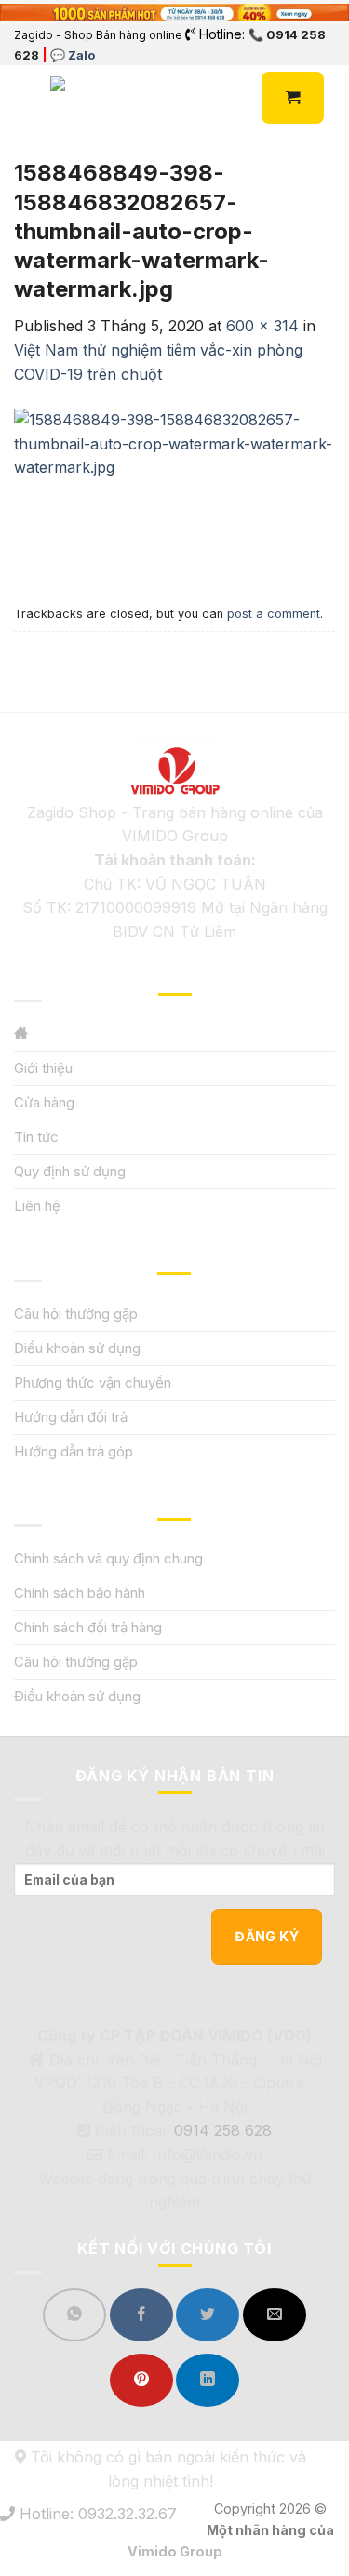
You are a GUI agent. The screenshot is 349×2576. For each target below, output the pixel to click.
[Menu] (25, 98)
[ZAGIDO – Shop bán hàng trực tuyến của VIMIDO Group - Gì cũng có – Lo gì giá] (91, 98)
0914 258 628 (223, 2130)
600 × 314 (262, 326)
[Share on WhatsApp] (74, 2315)
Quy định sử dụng (70, 1171)
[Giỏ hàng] (293, 98)
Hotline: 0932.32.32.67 (96, 2514)
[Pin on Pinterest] (141, 2380)
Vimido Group (175, 2551)
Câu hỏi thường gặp (76, 1314)
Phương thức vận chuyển (93, 1382)
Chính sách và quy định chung (108, 1558)
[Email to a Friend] (275, 2315)
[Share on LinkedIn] (208, 2380)
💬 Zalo (73, 55)
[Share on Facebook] (141, 2315)
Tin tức (36, 1137)
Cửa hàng (44, 1102)
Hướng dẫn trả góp (74, 1451)
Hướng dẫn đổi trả (71, 1417)
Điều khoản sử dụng (77, 1348)
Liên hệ (37, 1206)
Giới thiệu (43, 1068)
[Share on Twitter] (208, 2315)
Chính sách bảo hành (80, 1593)
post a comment (274, 614)
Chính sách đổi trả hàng (88, 1627)
